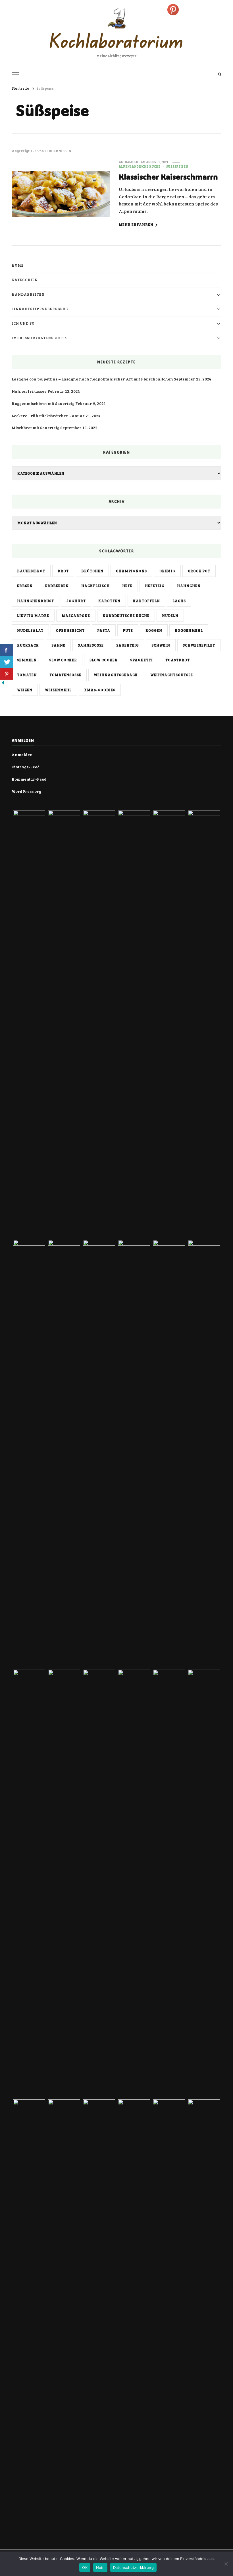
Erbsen (25, 586)
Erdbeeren (57, 586)
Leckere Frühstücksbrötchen (40, 416)
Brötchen (92, 571)
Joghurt (76, 601)
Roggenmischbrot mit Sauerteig (43, 403)
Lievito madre (33, 616)
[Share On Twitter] (6, 662)
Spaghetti (142, 660)
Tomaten (27, 675)
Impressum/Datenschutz (39, 338)
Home (18, 265)
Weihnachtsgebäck (116, 675)
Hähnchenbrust (36, 601)
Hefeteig (155, 586)
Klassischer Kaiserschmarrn (168, 177)
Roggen (154, 630)
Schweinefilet (199, 645)
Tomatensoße (65, 675)
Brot (63, 571)
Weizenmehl (58, 690)
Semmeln (27, 660)
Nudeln (170, 616)
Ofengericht (70, 630)
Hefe (127, 586)
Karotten (109, 601)
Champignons (131, 571)
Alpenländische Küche (140, 166)
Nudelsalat (30, 630)
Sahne (58, 645)
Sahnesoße (91, 645)
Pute (128, 630)
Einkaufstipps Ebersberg (40, 309)
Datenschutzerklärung (133, 2567)
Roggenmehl (189, 630)
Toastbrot (178, 660)
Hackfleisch (95, 586)
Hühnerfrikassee (29, 391)
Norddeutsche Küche (126, 616)
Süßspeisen (177, 166)
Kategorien (25, 280)
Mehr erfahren (136, 225)
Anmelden (22, 755)
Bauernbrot (31, 571)
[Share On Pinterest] (6, 674)
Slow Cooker (104, 660)
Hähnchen (189, 586)
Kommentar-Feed (29, 779)
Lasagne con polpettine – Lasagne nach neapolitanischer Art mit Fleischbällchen (92, 379)
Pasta (104, 630)
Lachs (179, 601)
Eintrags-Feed (26, 767)
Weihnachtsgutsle (172, 675)
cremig (167, 571)
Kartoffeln (146, 601)
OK (85, 2567)
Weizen (25, 690)
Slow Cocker (63, 660)
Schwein (161, 645)
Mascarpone (76, 616)
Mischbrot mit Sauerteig (36, 428)
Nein (100, 2567)
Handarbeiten (28, 294)
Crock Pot (199, 571)
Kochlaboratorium (116, 41)
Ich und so (23, 323)
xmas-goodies (100, 690)
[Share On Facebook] (6, 650)
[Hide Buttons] (3, 684)
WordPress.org (26, 791)
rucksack (28, 645)
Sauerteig (128, 645)
